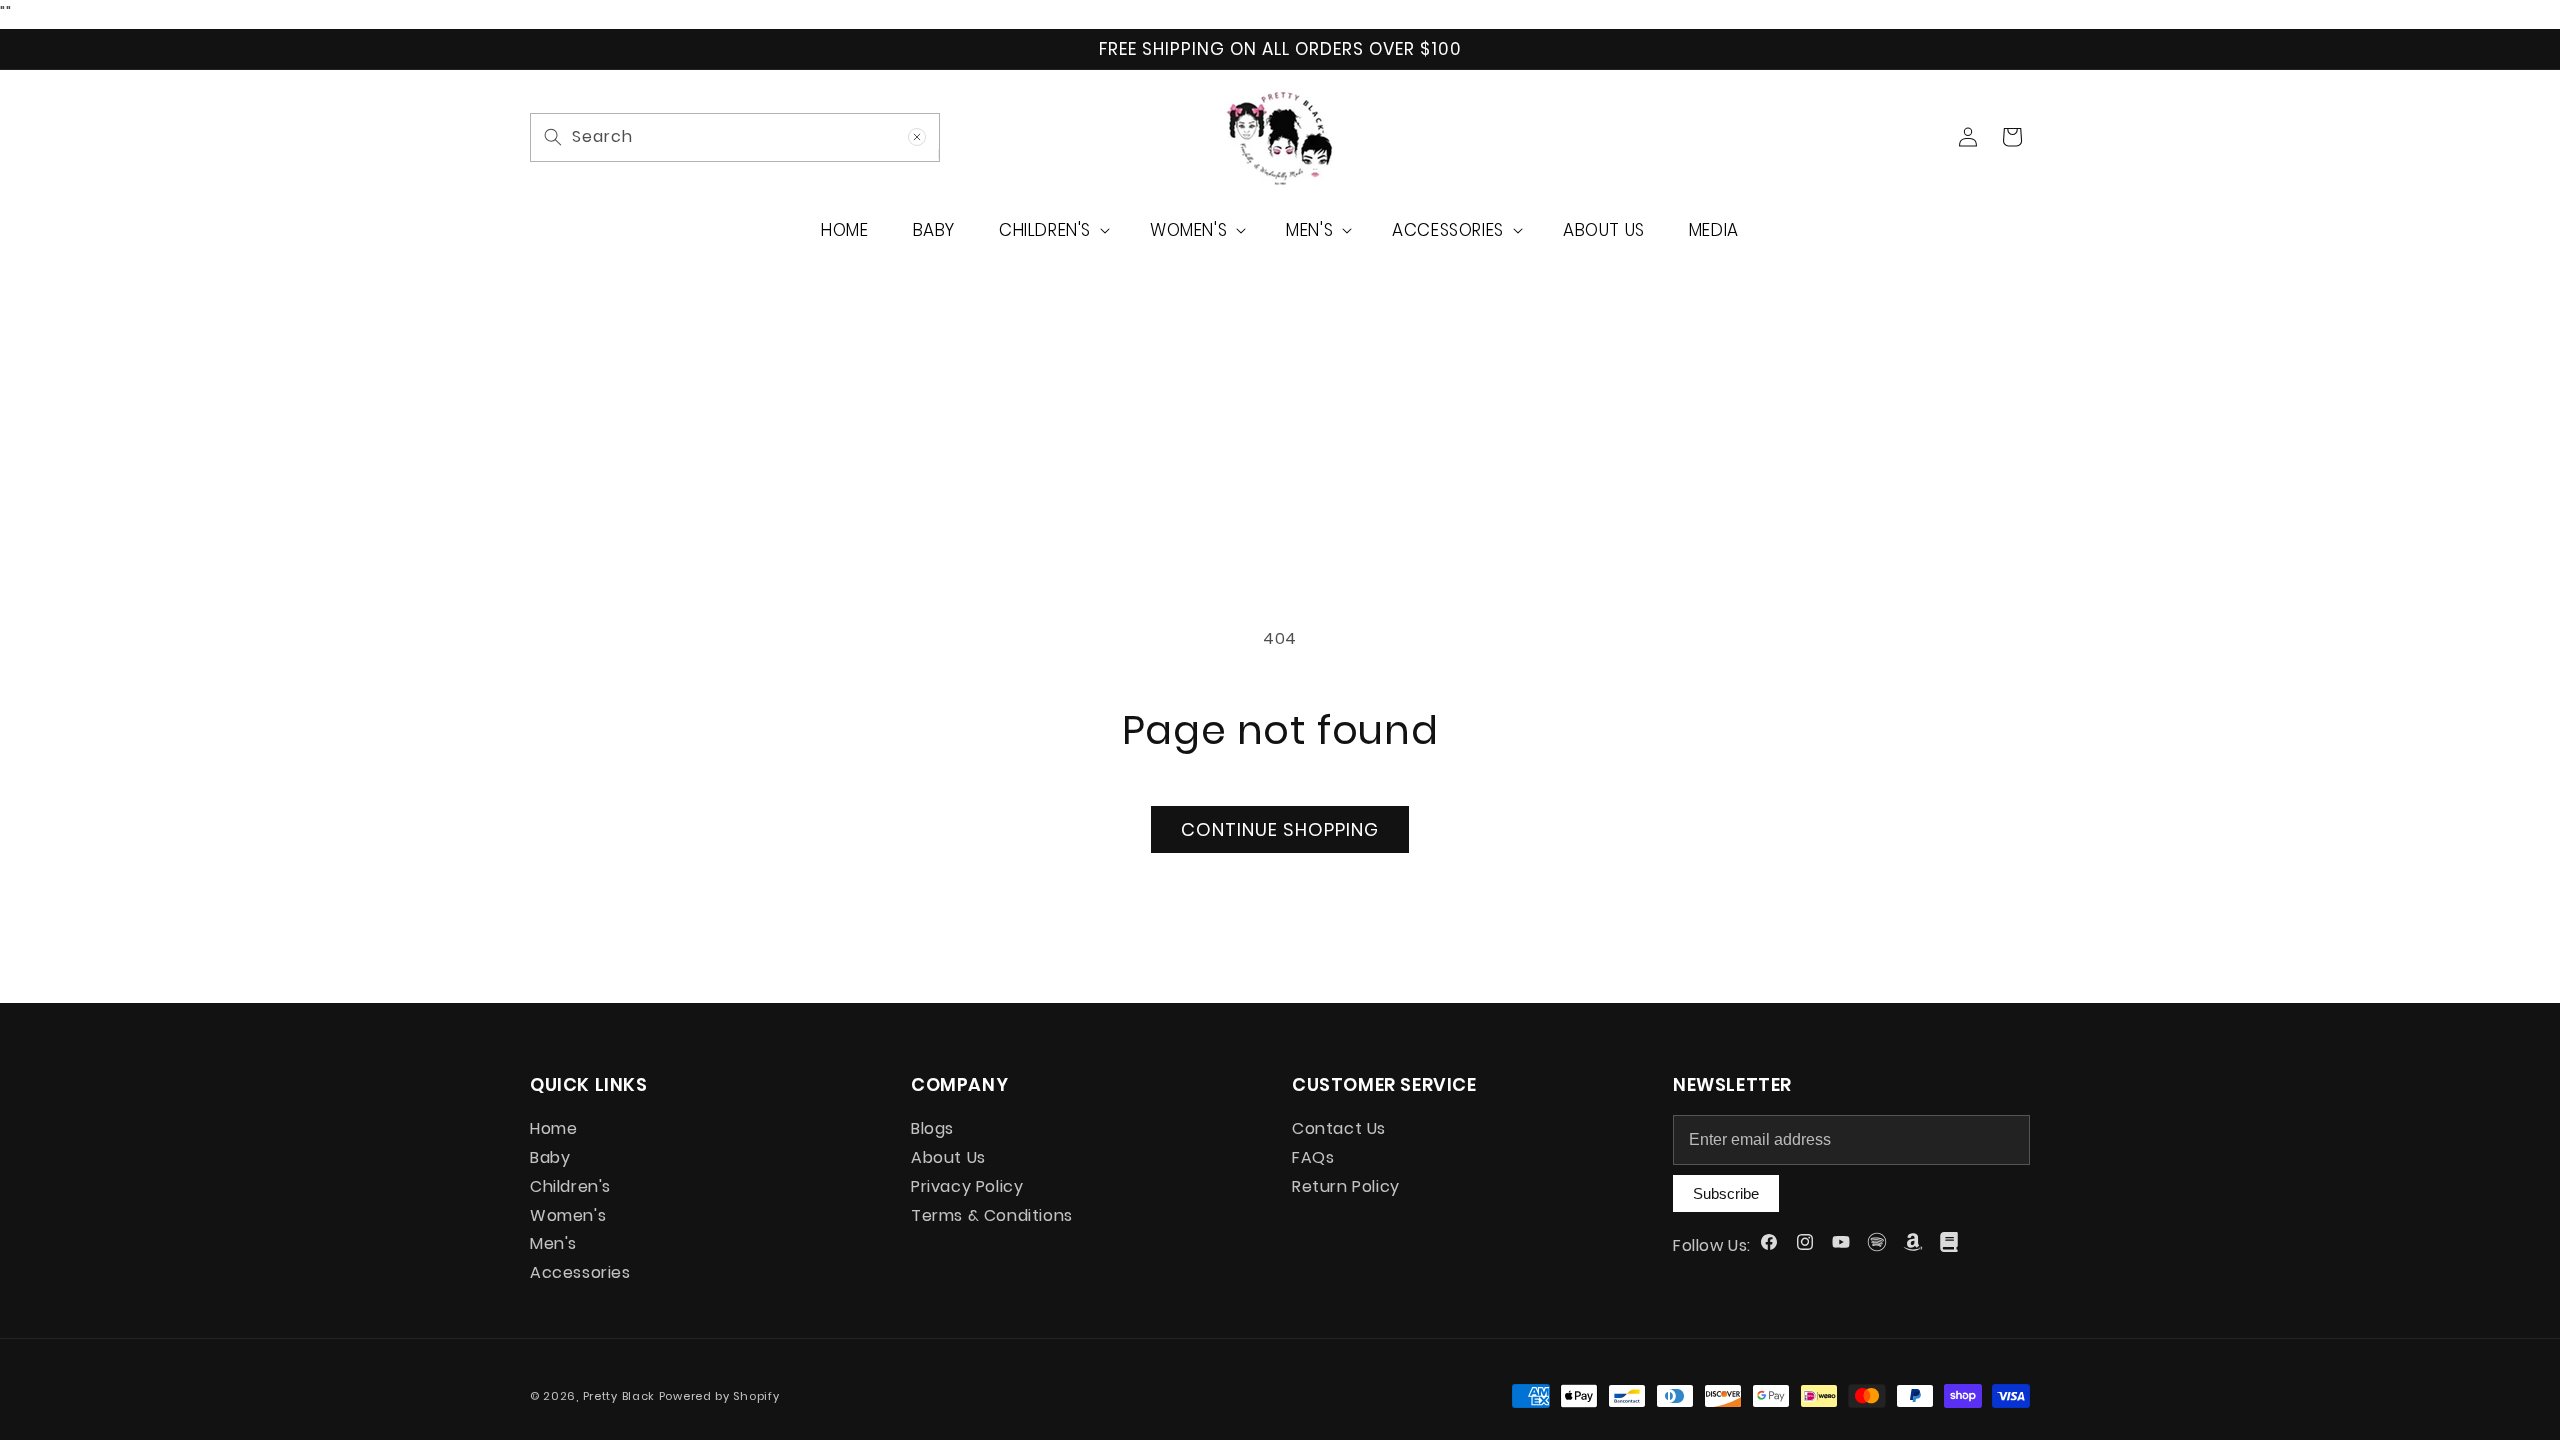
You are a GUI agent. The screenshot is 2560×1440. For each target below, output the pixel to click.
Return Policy (1346, 1186)
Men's (553, 1243)
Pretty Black (621, 1396)
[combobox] (735, 137)
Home (553, 1130)
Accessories (580, 1272)
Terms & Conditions (992, 1215)
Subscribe (1726, 1193)
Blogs (932, 1130)
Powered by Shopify (719, 1396)
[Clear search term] (917, 137)
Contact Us (1339, 1130)
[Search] (553, 137)
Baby (550, 1157)
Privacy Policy (967, 1186)
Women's (568, 1215)
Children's (570, 1186)
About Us (948, 1157)
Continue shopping (1280, 829)
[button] (1052, 230)
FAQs (1313, 1157)
